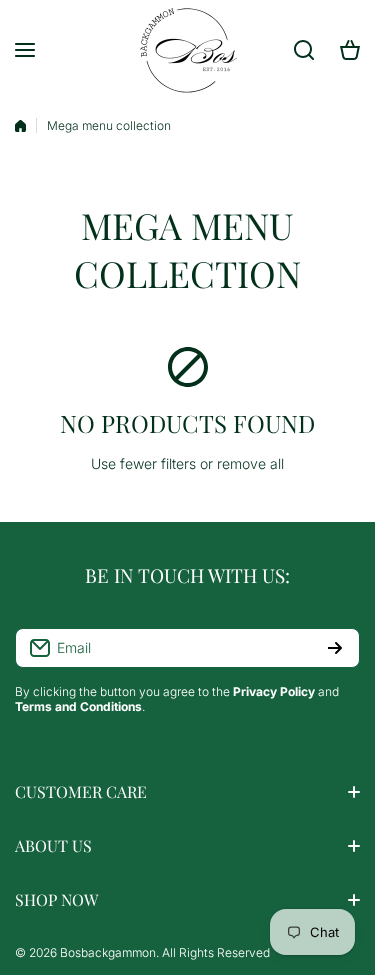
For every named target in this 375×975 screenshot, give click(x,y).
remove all (250, 463)
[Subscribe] (335, 648)
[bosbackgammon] (188, 50)
